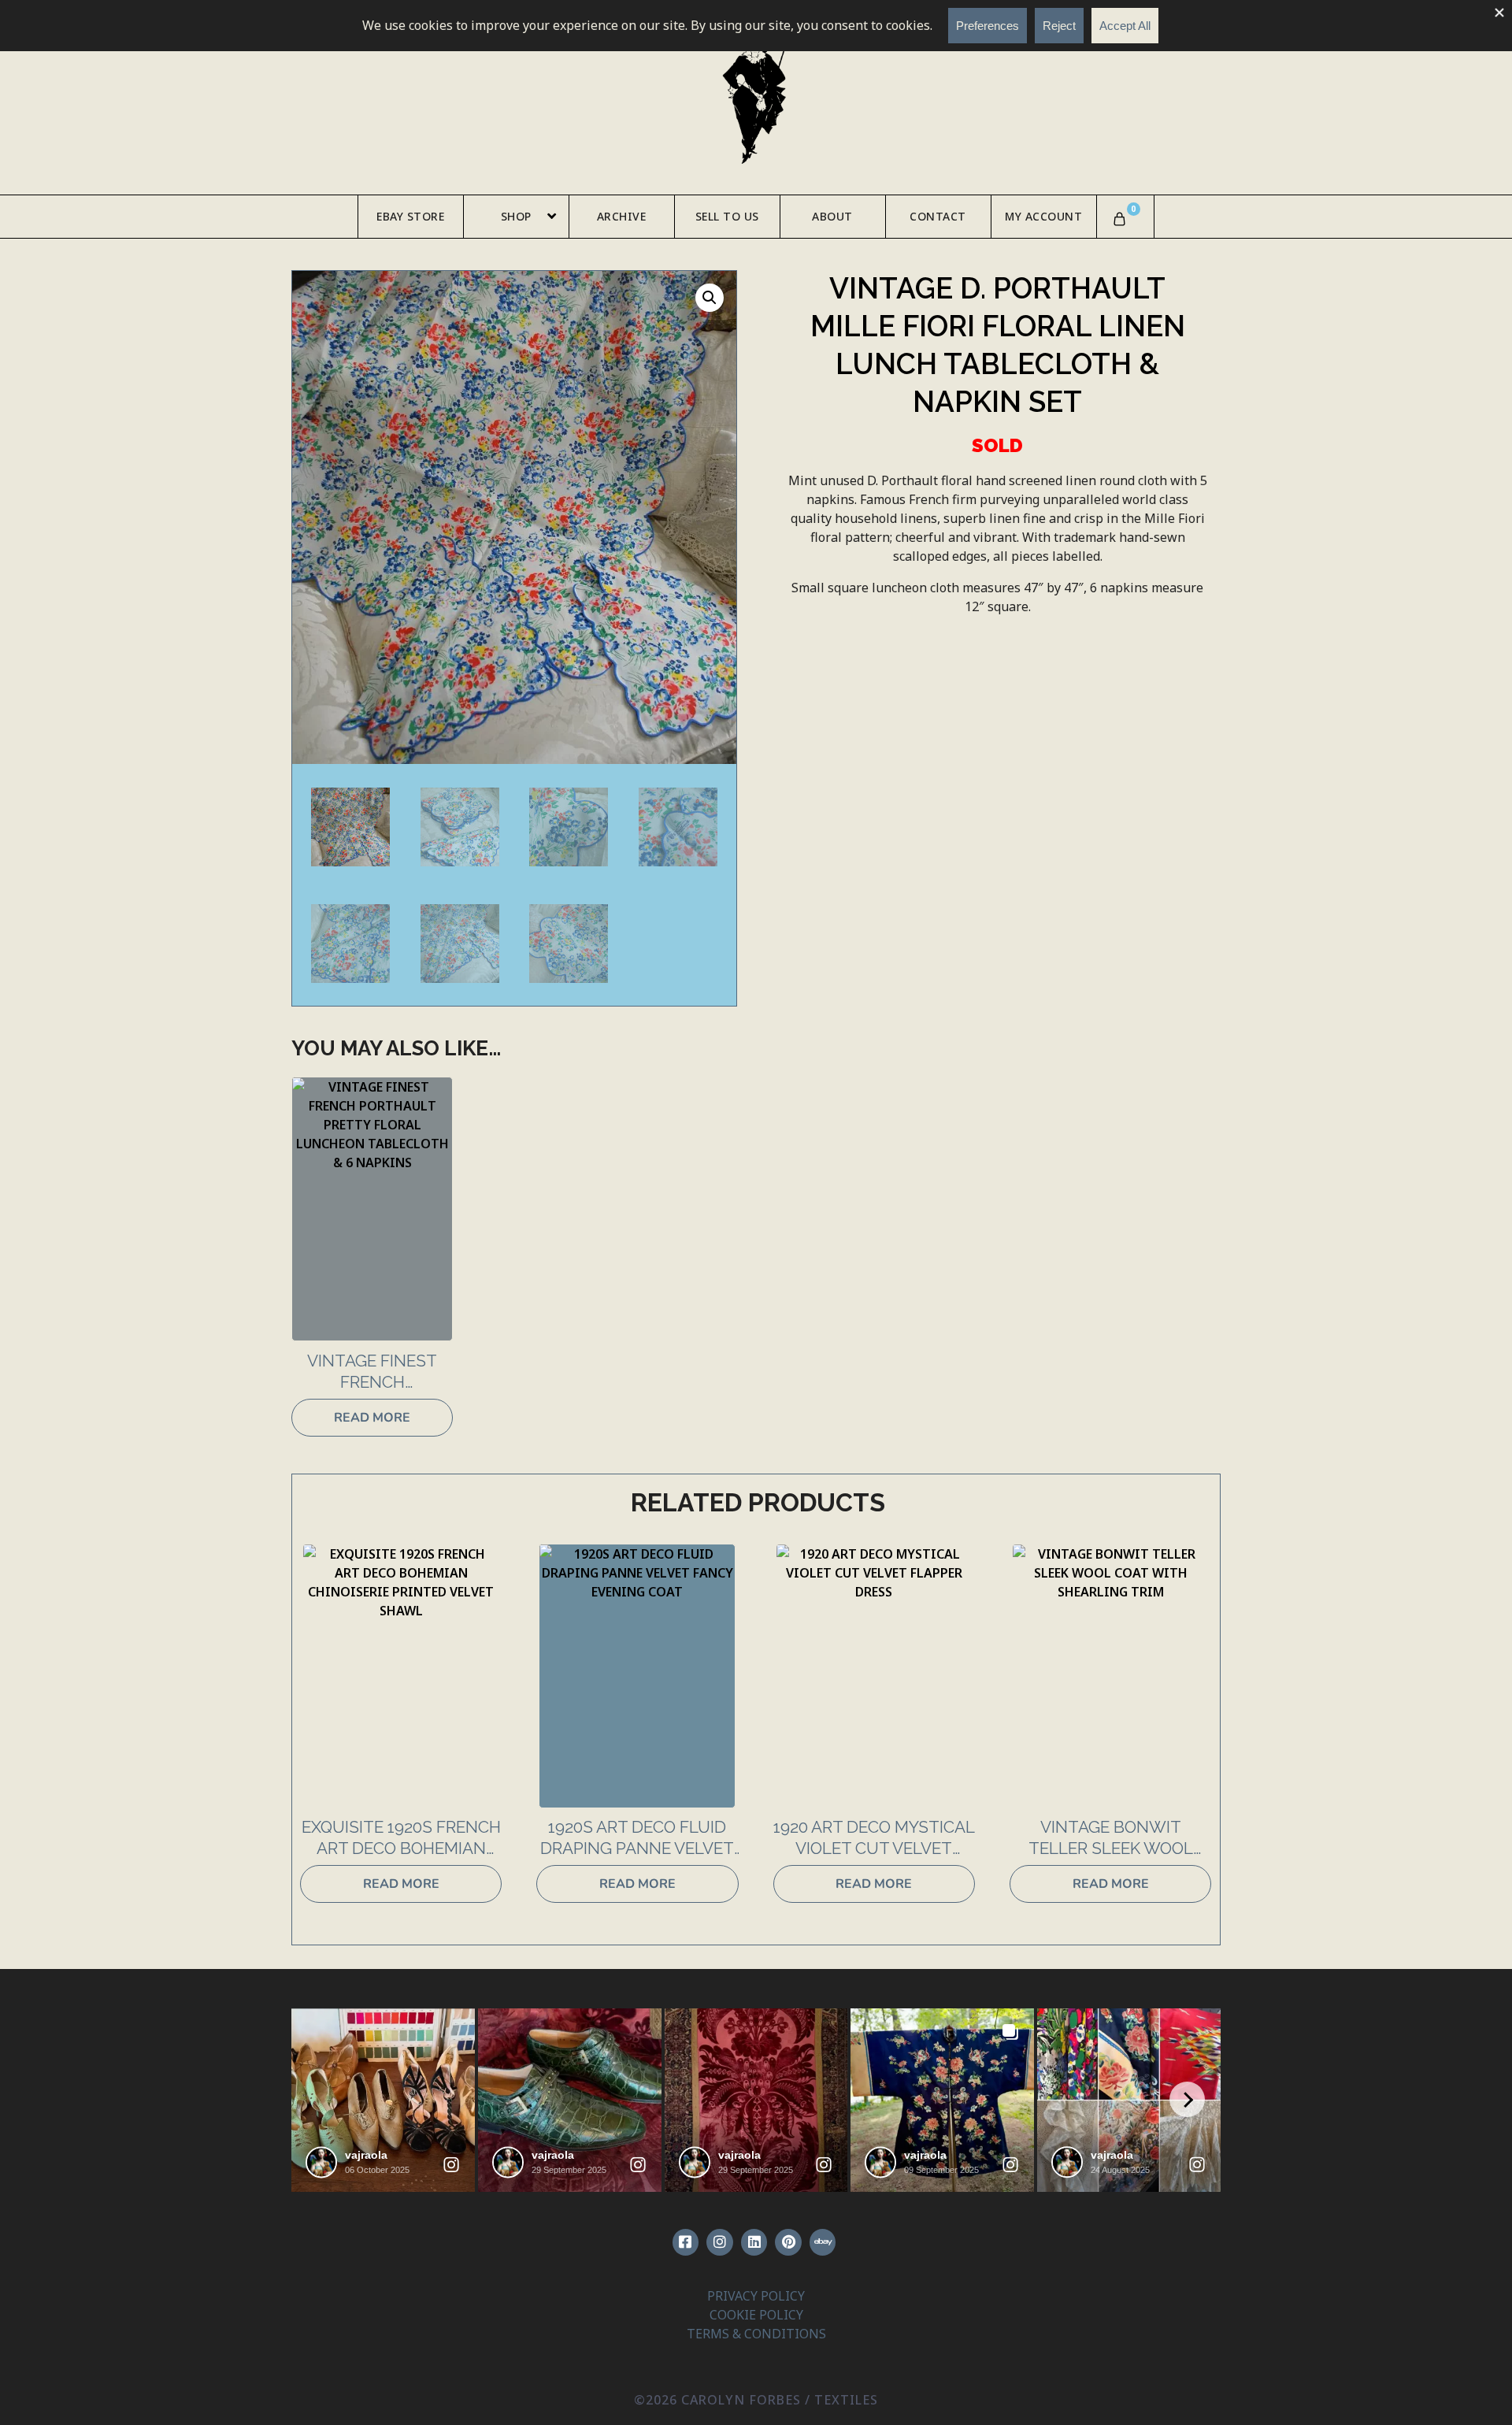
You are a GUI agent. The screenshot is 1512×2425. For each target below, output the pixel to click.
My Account (1043, 216)
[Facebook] (686, 2242)
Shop (516, 216)
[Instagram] (720, 2242)
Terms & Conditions (756, 2334)
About (832, 216)
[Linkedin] (754, 2242)
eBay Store (410, 216)
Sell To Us (727, 216)
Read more (372, 1418)
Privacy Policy (756, 2296)
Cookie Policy (756, 2315)
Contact (938, 216)
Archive (622, 216)
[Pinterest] (788, 2242)
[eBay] (823, 2242)
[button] (710, 298)
